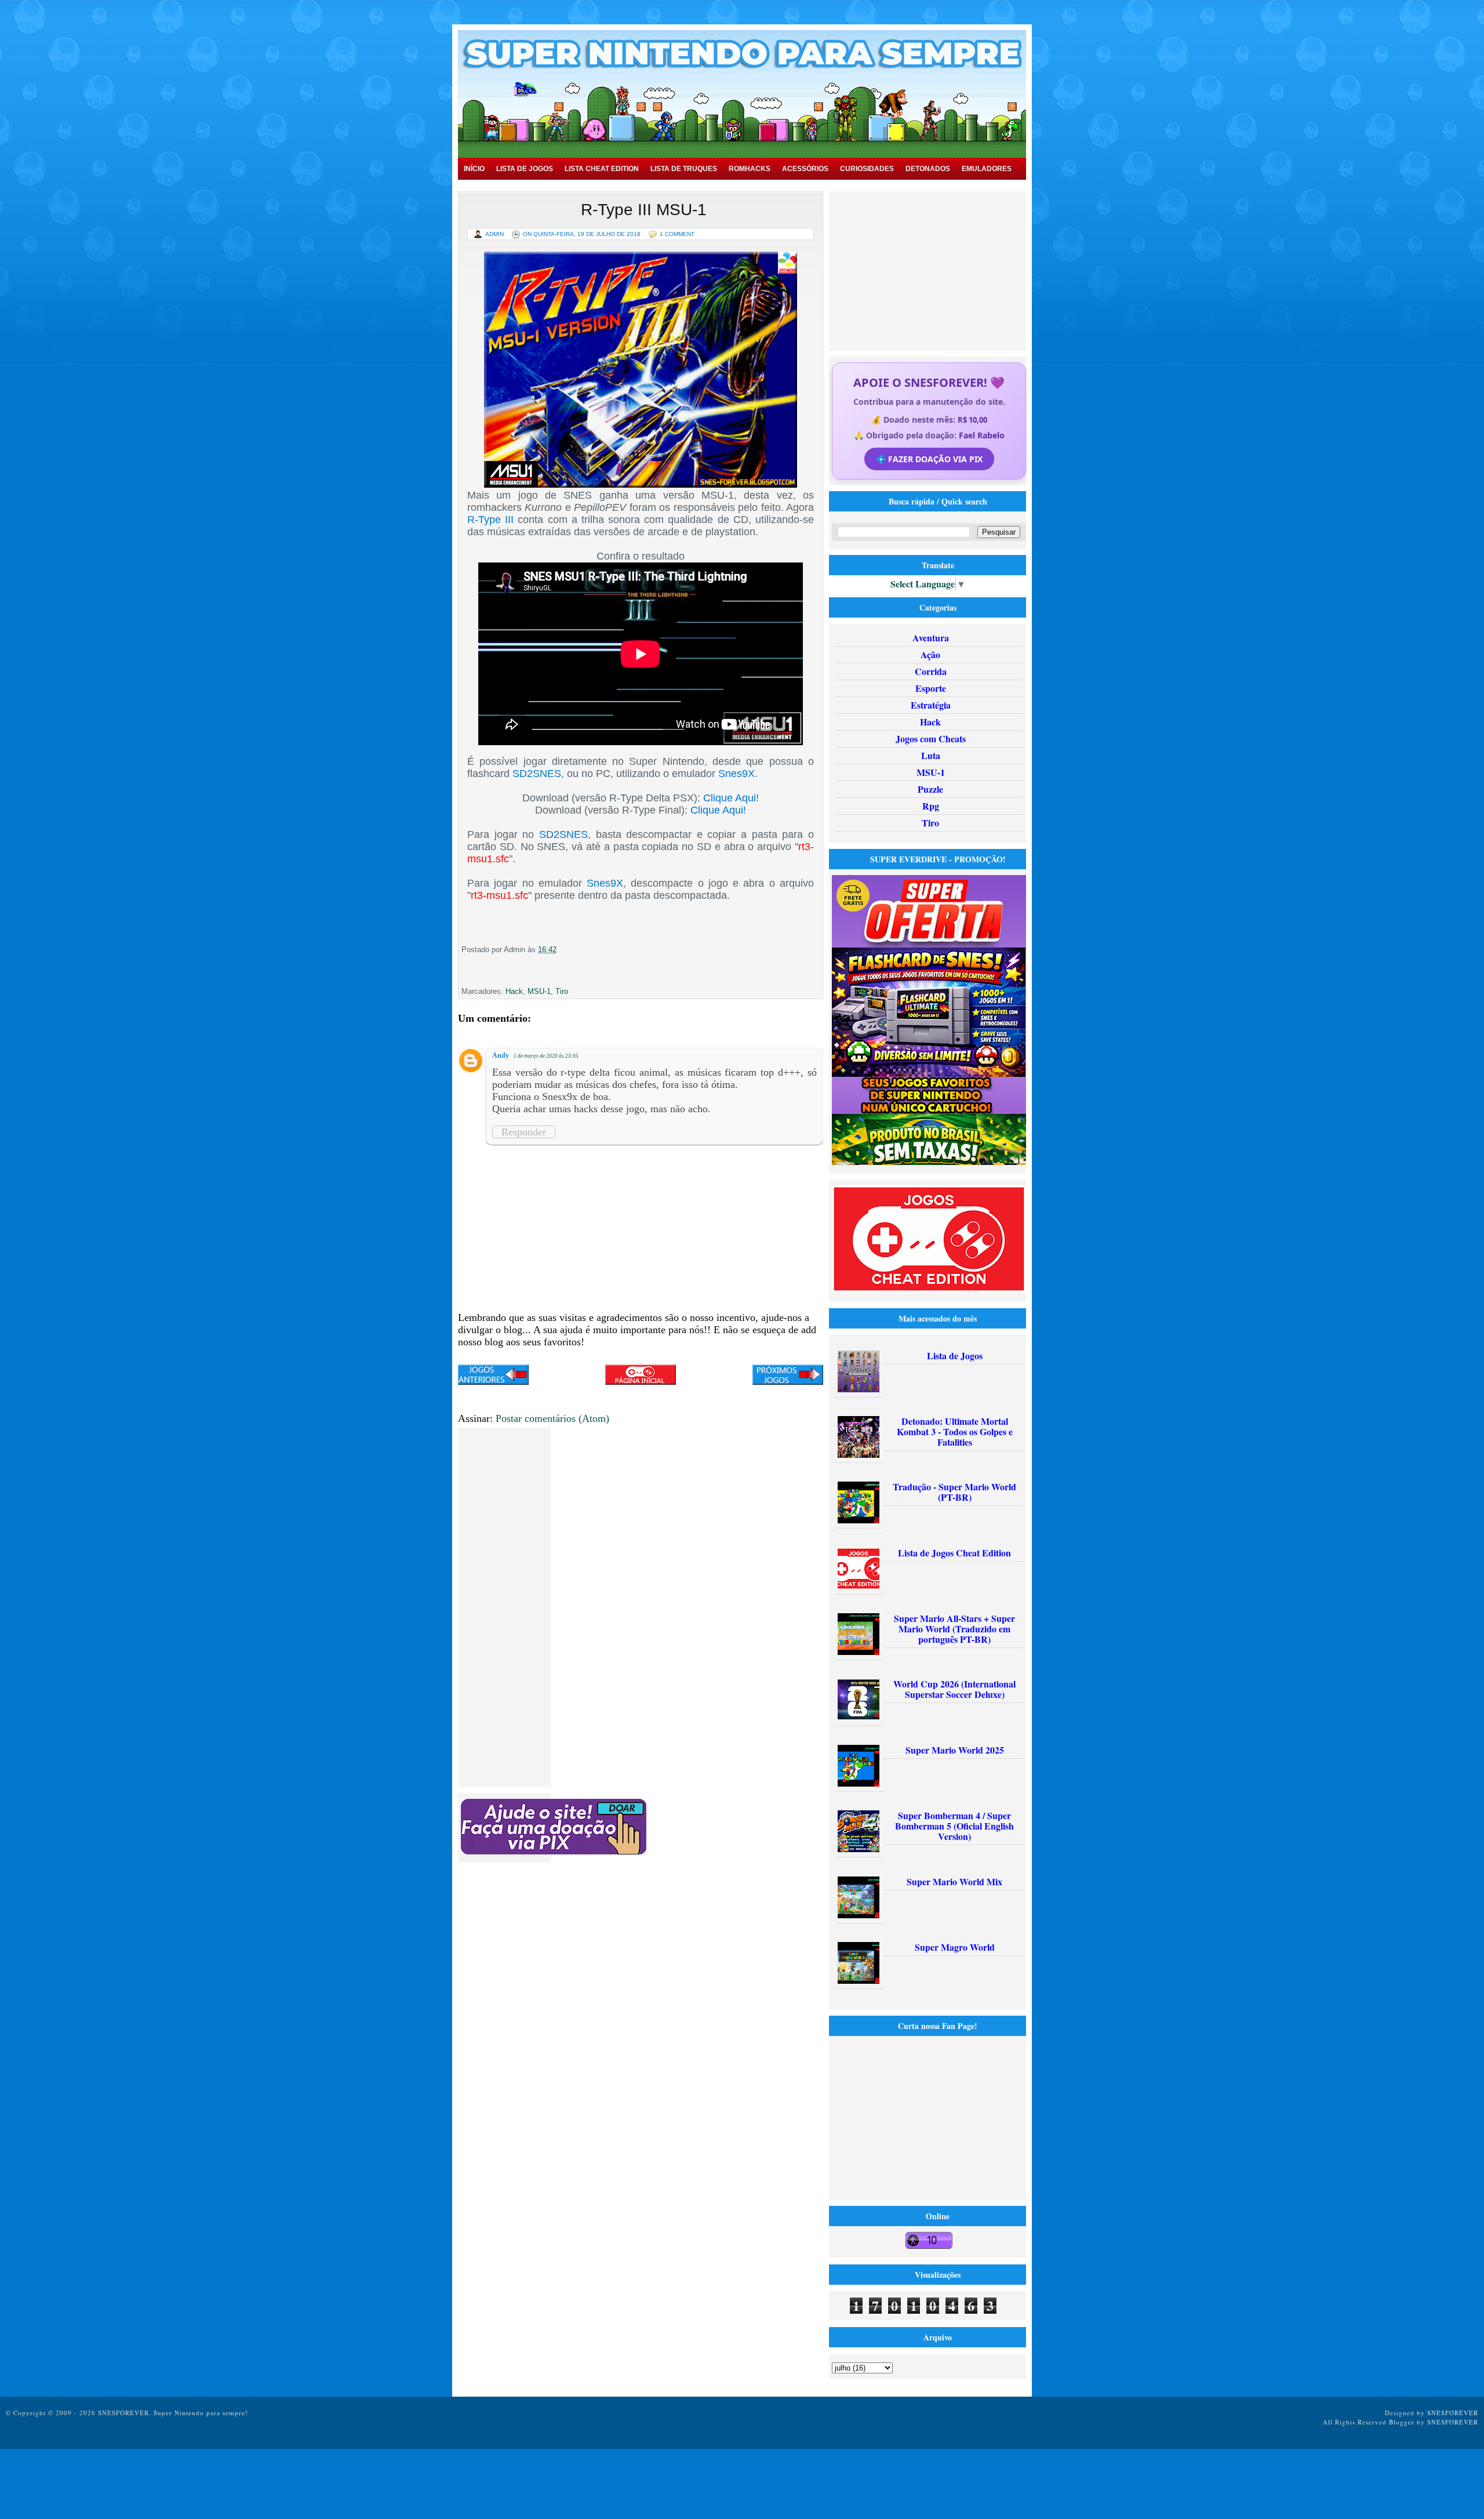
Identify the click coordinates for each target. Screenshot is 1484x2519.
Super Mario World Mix (954, 1881)
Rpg (931, 806)
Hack (514, 991)
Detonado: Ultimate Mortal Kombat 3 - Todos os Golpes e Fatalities (955, 1431)
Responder (524, 1132)
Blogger (1402, 2422)
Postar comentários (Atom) (552, 1418)
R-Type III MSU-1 (644, 210)
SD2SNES (537, 774)
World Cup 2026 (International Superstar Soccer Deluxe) (954, 1689)
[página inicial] (641, 1381)
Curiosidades (867, 169)
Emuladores (987, 169)
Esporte (931, 688)
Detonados (928, 169)
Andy (501, 1055)
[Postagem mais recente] (493, 1376)
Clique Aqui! (731, 798)
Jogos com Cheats (931, 738)
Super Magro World (955, 1947)
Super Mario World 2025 (955, 1750)
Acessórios (805, 169)
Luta (931, 755)
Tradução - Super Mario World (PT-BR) (954, 1492)
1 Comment (677, 234)
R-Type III (490, 520)
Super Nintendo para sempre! (201, 2413)
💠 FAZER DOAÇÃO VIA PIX (929, 459)
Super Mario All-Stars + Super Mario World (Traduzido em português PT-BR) (954, 1629)
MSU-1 (539, 991)
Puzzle (930, 789)
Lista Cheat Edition (602, 169)
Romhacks (750, 169)
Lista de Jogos (525, 169)
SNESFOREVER (1453, 2413)
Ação (930, 654)
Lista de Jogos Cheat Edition (954, 1553)
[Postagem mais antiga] (788, 1376)
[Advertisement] (929, 270)
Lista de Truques (684, 169)
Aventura (931, 638)
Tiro (562, 991)
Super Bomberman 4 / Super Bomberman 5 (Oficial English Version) (954, 1826)
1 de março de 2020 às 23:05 (546, 1056)
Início (474, 169)
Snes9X (736, 774)
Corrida (931, 671)
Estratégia (931, 705)
